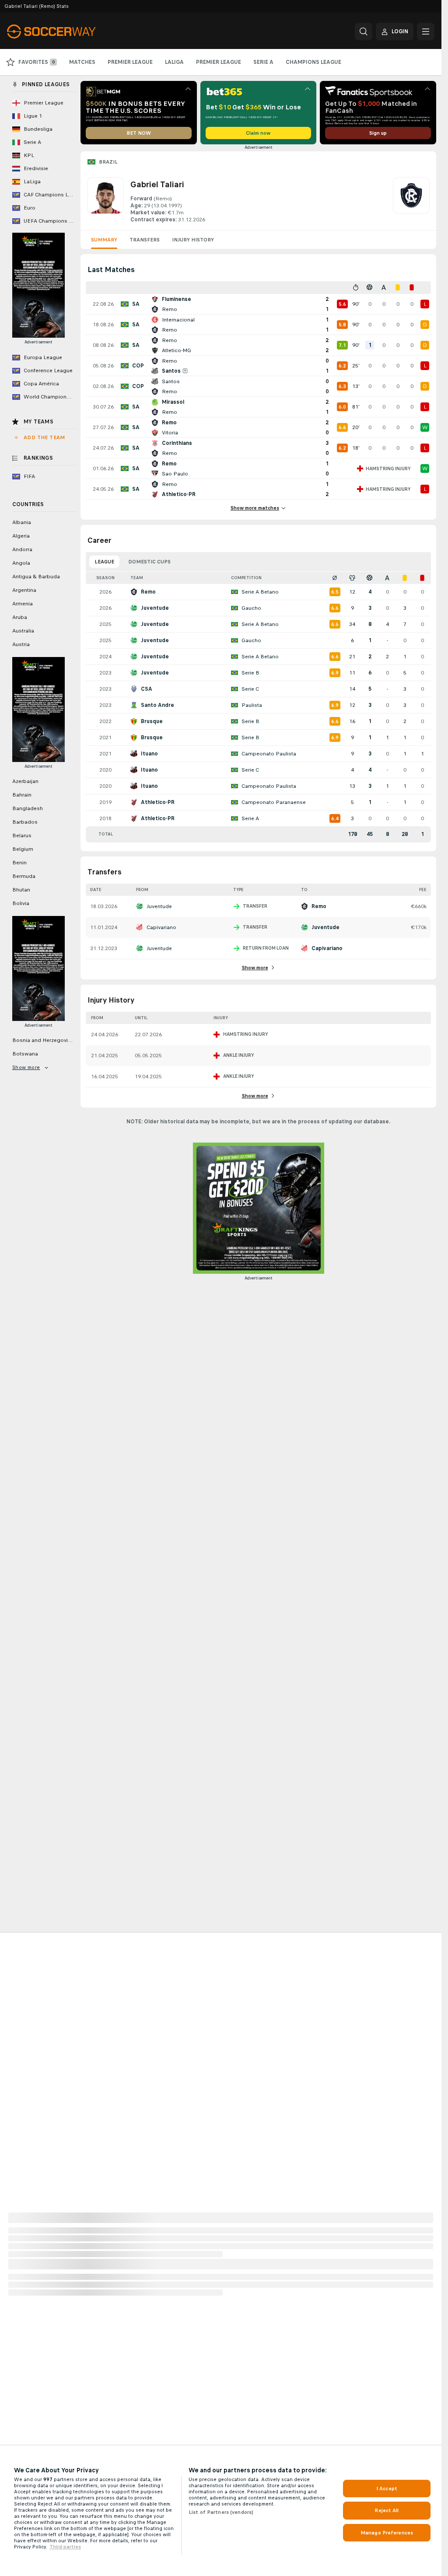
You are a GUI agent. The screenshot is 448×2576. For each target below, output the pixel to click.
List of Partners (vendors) (221, 2512)
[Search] (364, 31)
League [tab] (104, 562)
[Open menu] (426, 31)
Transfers (145, 240)
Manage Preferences (387, 2533)
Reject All (387, 2510)
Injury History (193, 240)
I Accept (387, 2489)
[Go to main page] (67, 31)
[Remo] (411, 200)
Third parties (65, 2547)
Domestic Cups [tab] (149, 562)
